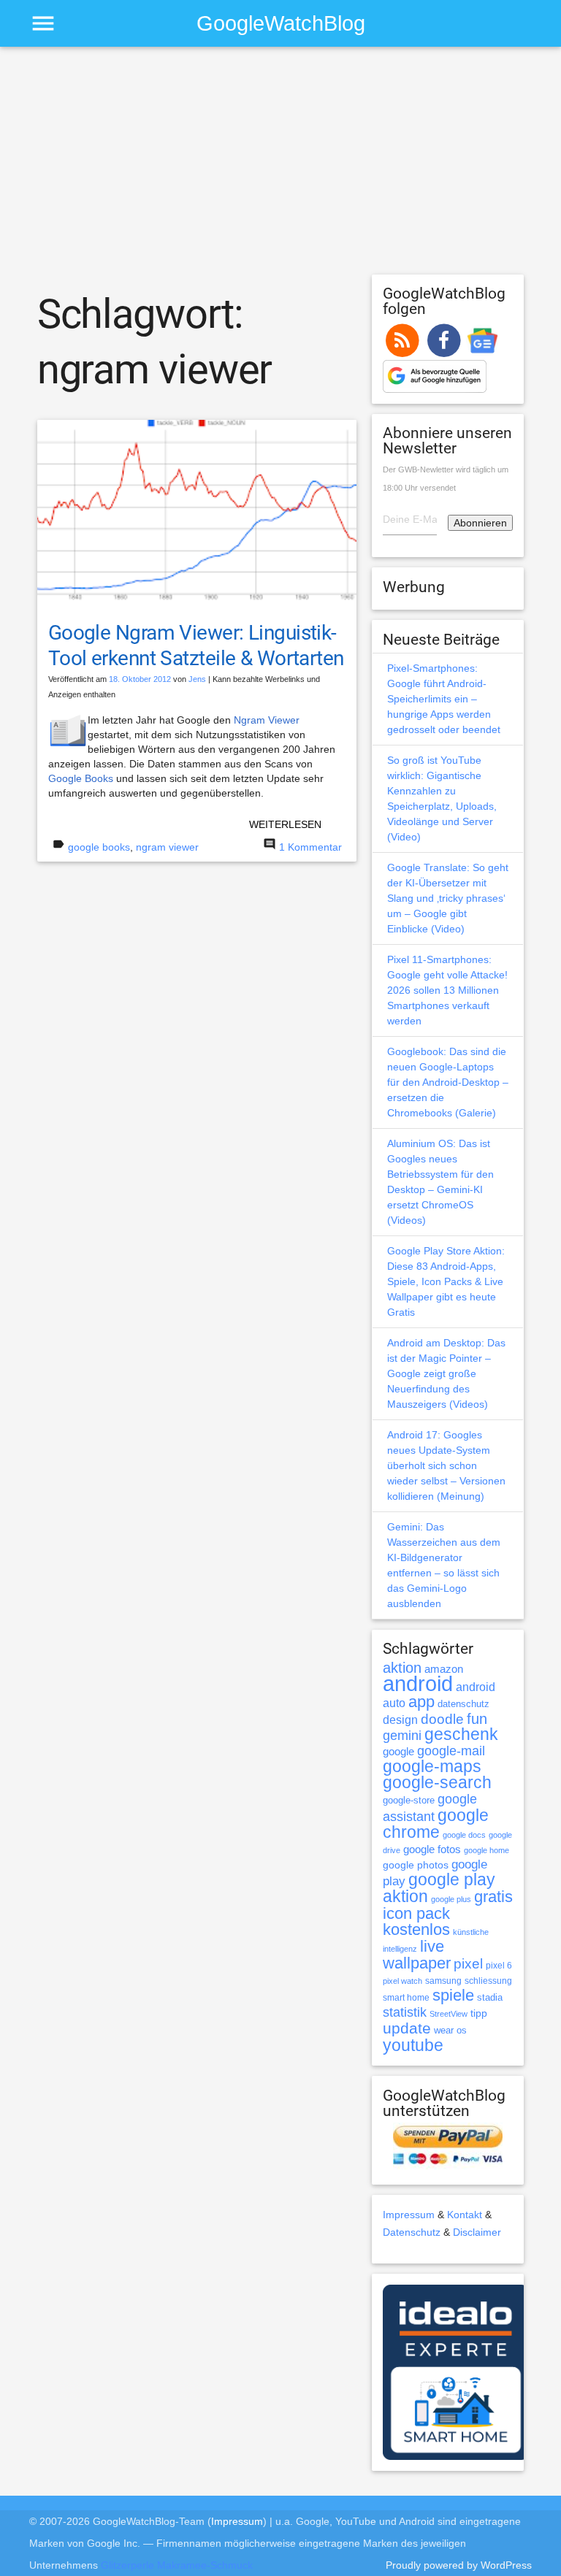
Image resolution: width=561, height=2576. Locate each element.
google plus (451, 1899)
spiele (453, 1995)
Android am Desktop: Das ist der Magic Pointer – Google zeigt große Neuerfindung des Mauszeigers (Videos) (446, 1373)
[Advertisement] (280, 167)
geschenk (461, 1734)
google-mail (451, 1751)
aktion (402, 1668)
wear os (450, 2030)
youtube (413, 2045)
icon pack (416, 1913)
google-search (437, 1783)
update (407, 2028)
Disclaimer (477, 2232)
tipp (479, 2013)
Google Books (81, 778)
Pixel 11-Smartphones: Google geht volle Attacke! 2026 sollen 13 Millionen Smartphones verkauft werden (447, 990)
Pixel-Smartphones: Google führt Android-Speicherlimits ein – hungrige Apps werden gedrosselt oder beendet (444, 699)
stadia (490, 1997)
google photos (416, 1865)
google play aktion (439, 1888)
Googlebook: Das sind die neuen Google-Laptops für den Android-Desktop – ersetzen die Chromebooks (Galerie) (448, 1082)
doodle (442, 1719)
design (400, 1720)
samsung (443, 1981)
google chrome (436, 1824)
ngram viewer (167, 847)
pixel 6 (499, 1966)
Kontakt (465, 2215)
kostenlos (416, 1929)
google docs (464, 1835)
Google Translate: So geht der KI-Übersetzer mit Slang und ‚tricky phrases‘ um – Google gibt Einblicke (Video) (448, 898)
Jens (197, 679)
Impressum (409, 2215)
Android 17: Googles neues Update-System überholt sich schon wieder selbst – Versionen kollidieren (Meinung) (446, 1465)
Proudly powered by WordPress (459, 2565)
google (398, 1752)
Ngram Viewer (267, 720)
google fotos (432, 1849)
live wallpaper (417, 1955)
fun (477, 1719)
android (418, 1683)
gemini (402, 1736)
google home (486, 1850)
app (421, 1702)
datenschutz (463, 1704)
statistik (405, 2012)
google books (99, 847)
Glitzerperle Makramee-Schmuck (177, 2565)
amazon (444, 1669)
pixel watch (402, 1981)
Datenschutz (412, 2232)
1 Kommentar (310, 847)
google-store (409, 1800)
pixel (468, 1963)
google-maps (432, 1766)
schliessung (488, 1981)
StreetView (449, 2014)
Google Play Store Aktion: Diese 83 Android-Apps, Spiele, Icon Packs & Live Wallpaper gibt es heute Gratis (446, 1281)
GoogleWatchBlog (281, 23)
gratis (493, 1897)
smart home (406, 1998)
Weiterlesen (285, 824)
